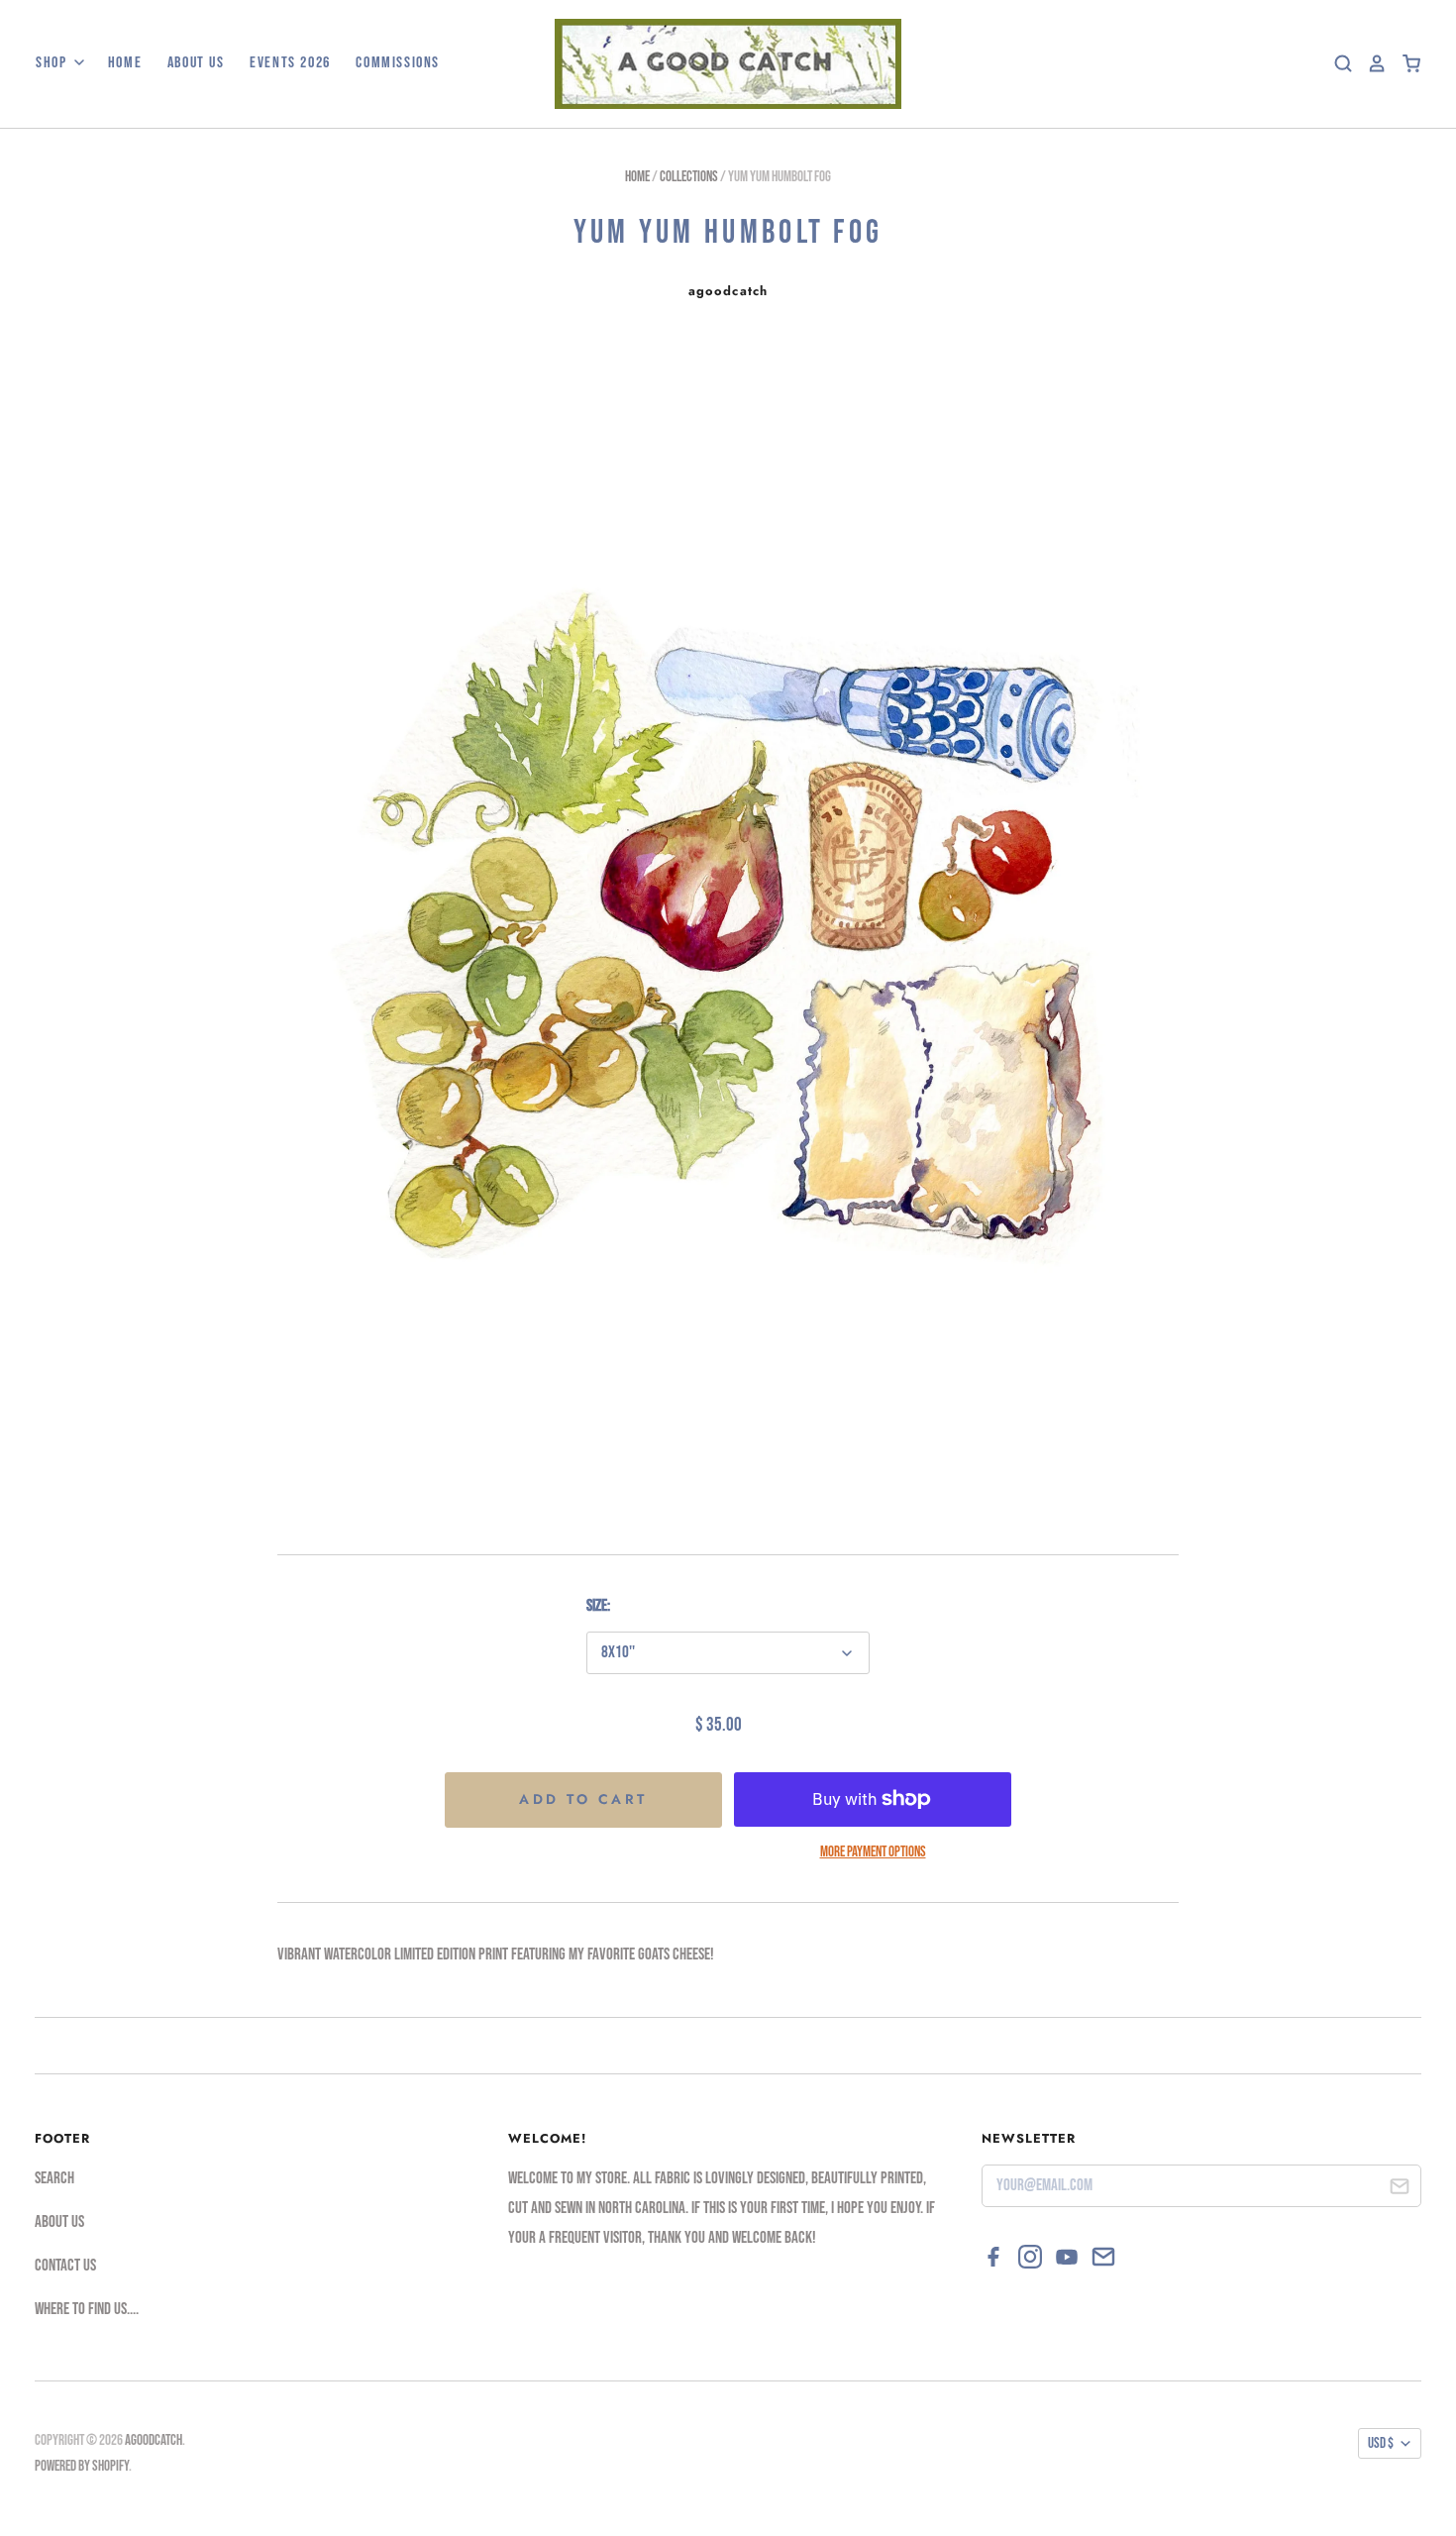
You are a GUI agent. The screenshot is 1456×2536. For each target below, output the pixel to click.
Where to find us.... (87, 2309)
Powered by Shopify (82, 2466)
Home (125, 63)
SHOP (53, 63)
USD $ (1381, 2443)
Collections (689, 177)
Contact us (65, 2266)
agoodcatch (728, 291)
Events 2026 (290, 63)
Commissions (398, 63)
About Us (196, 63)
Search (54, 2178)
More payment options (873, 1852)
